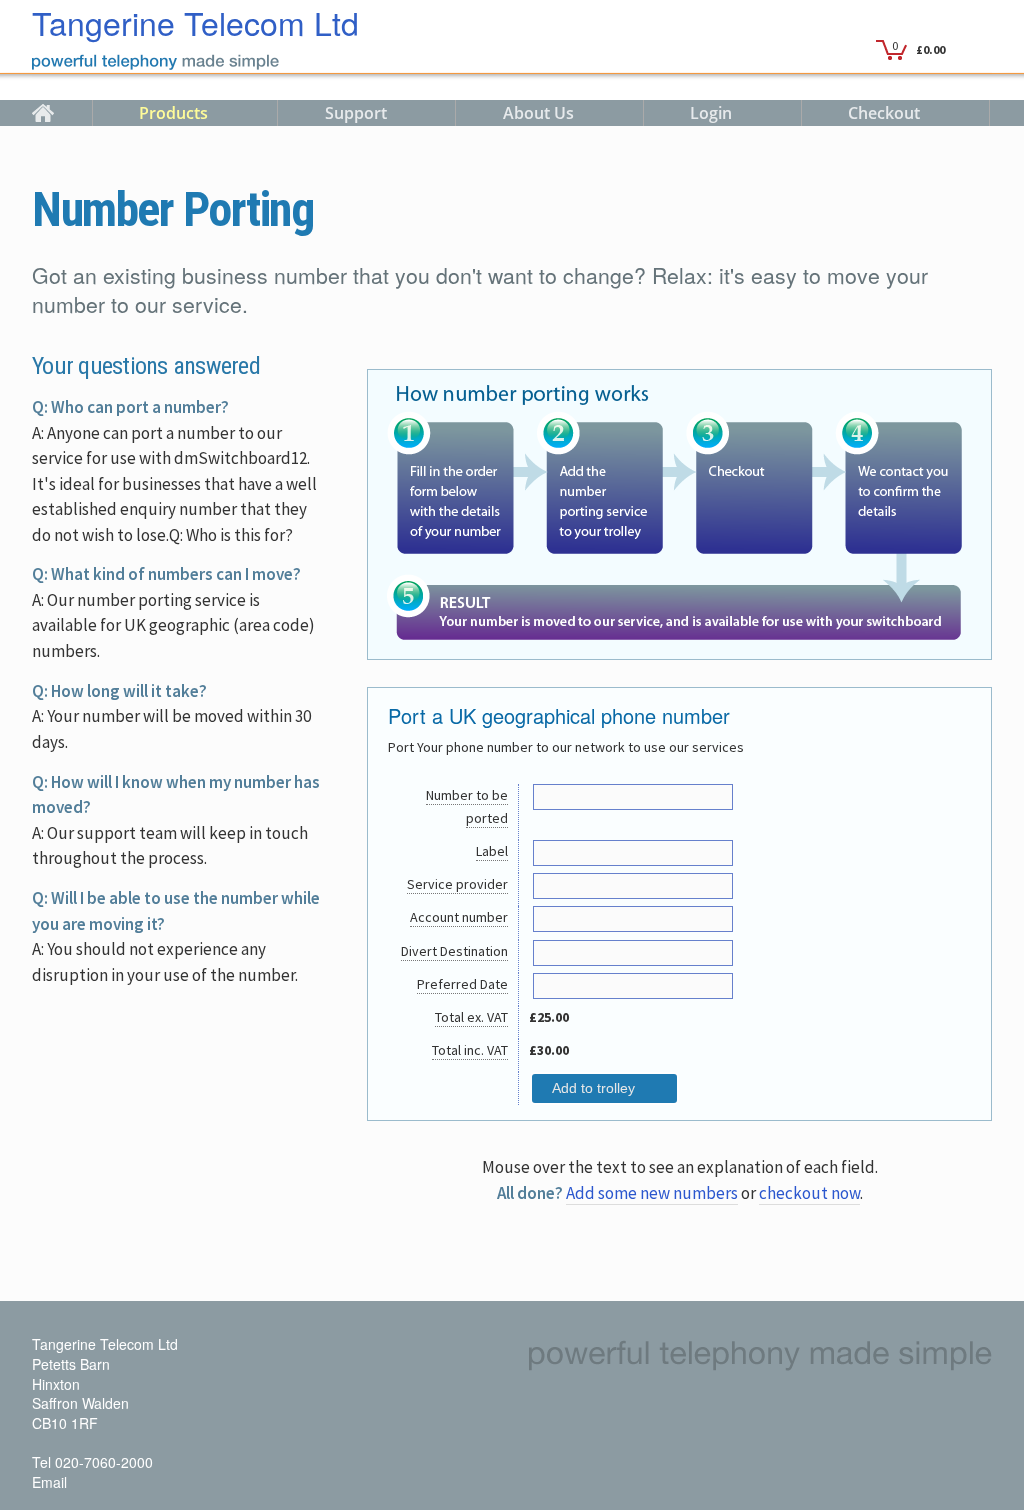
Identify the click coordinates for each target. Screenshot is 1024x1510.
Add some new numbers (652, 1193)
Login (711, 113)
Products (173, 113)
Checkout (884, 113)
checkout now (809, 1193)
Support (356, 113)
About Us (538, 113)
